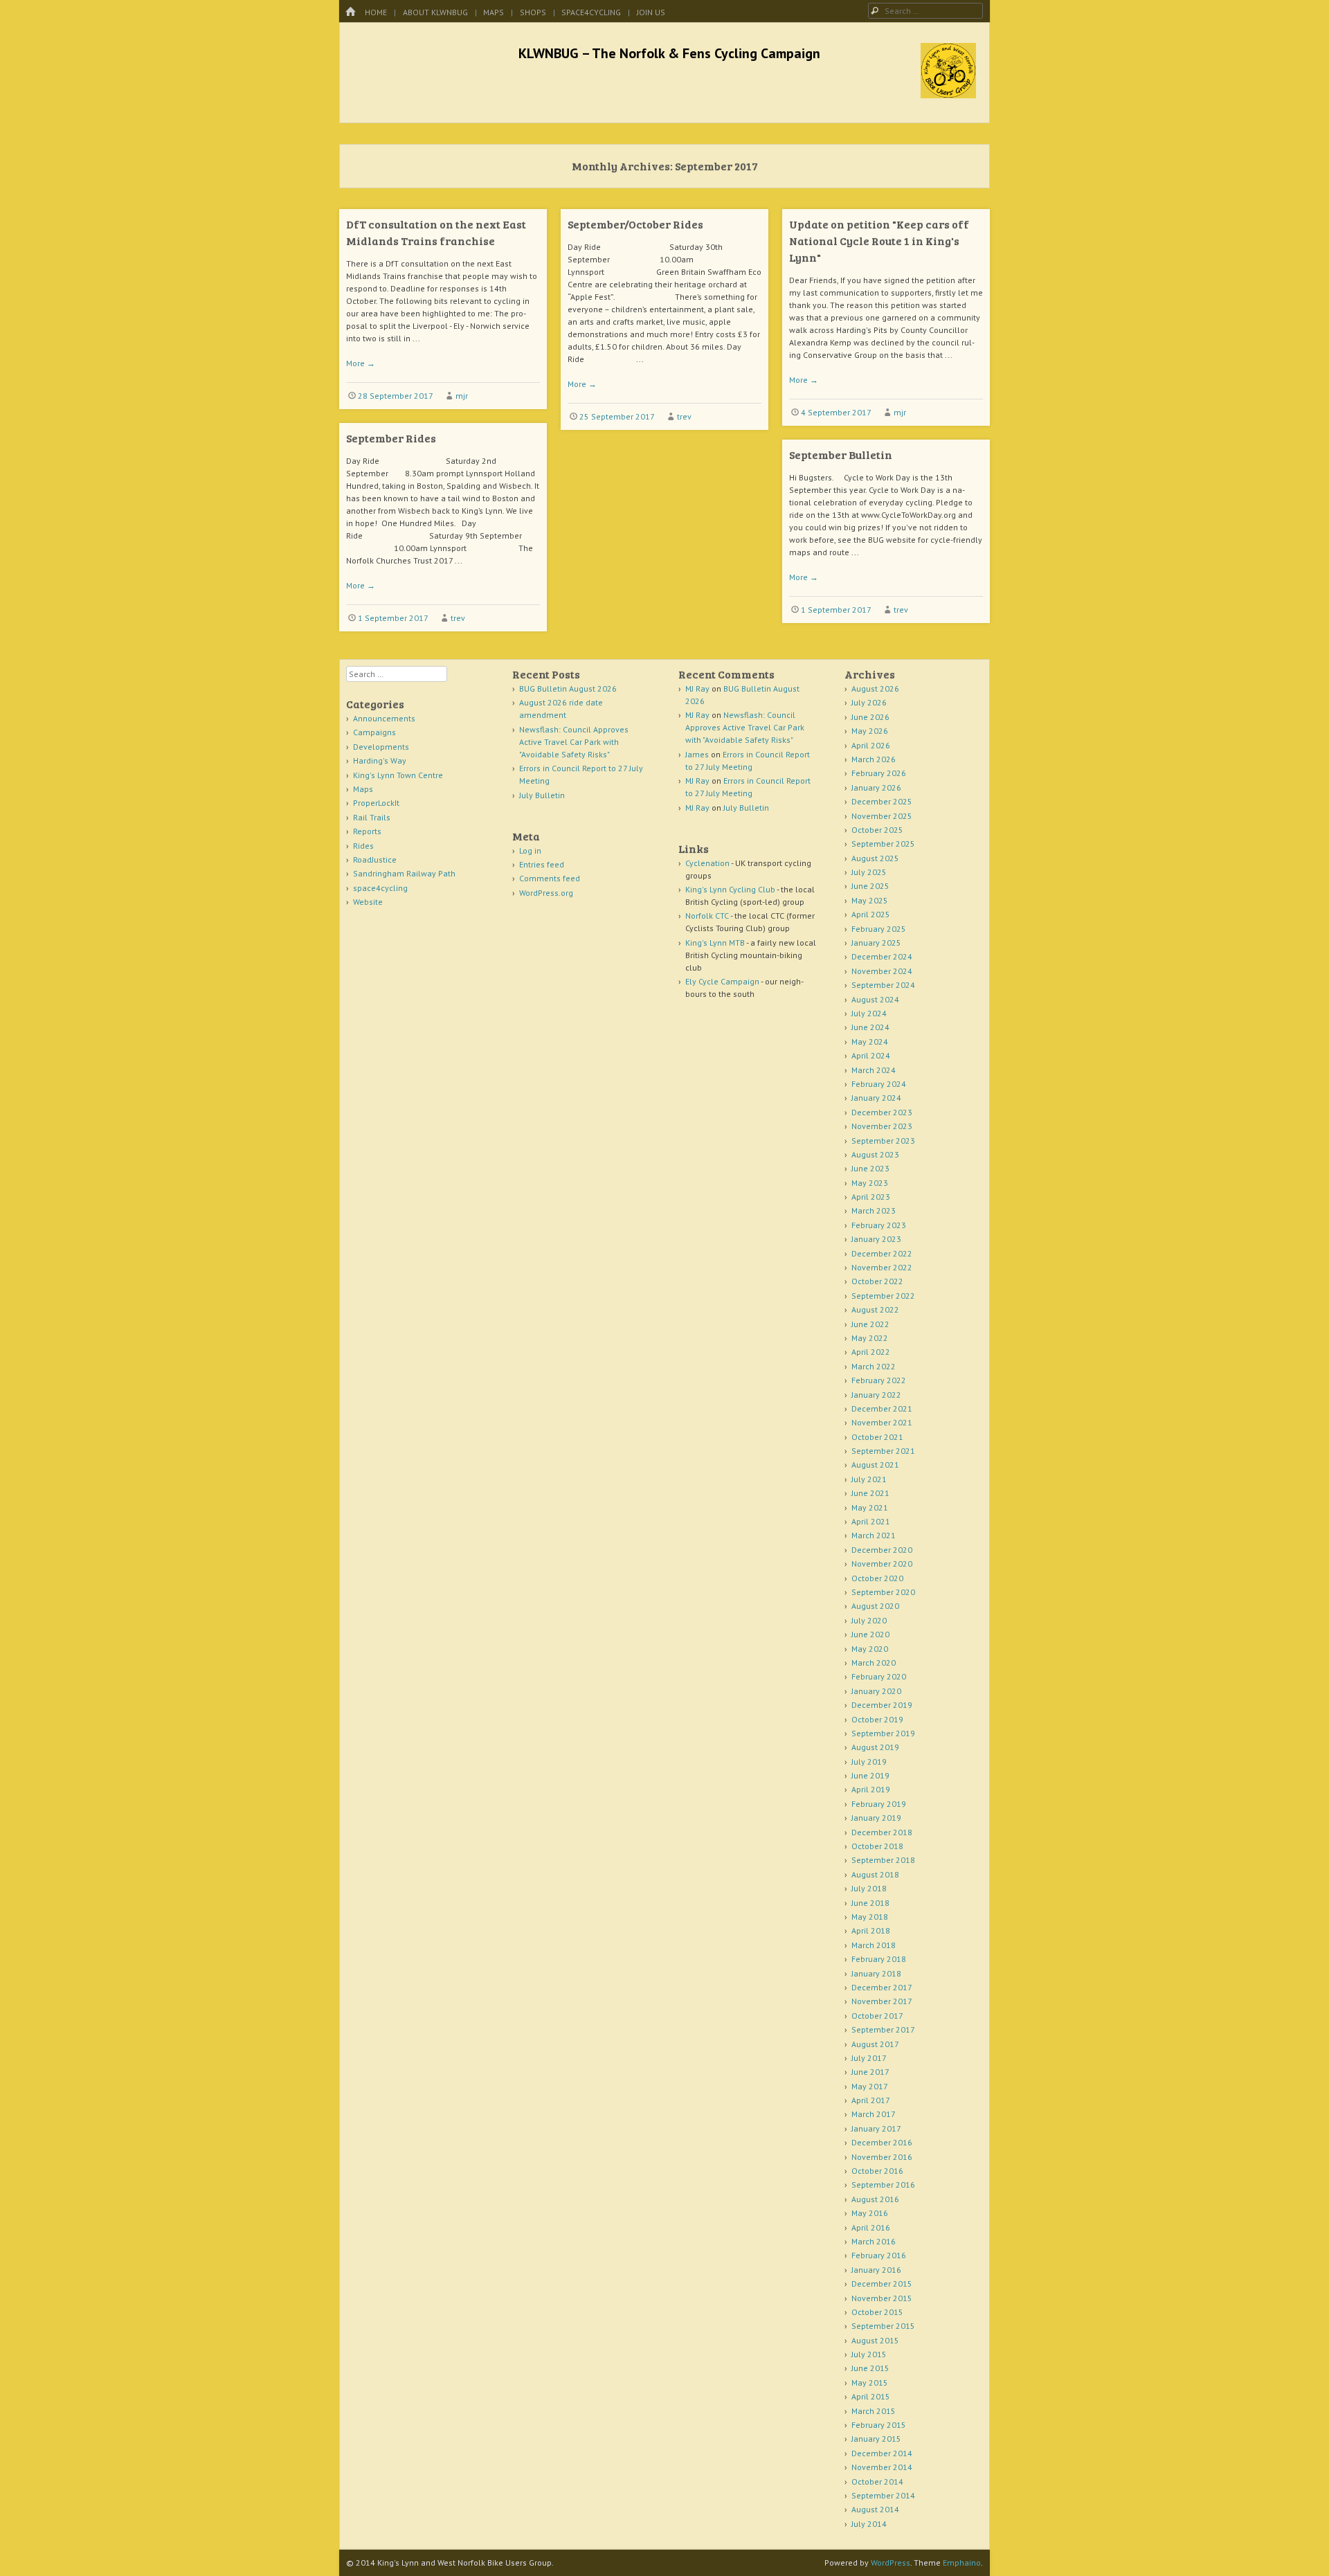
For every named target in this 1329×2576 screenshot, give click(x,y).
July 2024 (869, 1013)
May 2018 (870, 1917)
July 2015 (869, 2354)
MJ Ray (697, 688)
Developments (381, 747)
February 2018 (879, 1959)
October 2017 (877, 2016)
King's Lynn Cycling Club (730, 889)
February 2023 (879, 1225)
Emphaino (962, 2563)
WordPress (890, 2563)
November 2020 (882, 1564)
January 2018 (876, 1973)
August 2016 (875, 2199)
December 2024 (882, 956)
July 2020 (869, 1620)
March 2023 (874, 1210)
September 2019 (883, 1733)
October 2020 (877, 1578)
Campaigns (374, 732)
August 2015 (875, 2340)
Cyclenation (707, 863)
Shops (533, 12)
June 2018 (870, 1903)
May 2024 (870, 1042)
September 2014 (883, 2495)
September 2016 (883, 2185)
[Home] (350, 12)
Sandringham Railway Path (404, 873)
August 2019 (875, 1747)
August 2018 (875, 1874)
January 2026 (876, 787)
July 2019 (869, 1762)
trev (684, 416)
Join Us (651, 12)
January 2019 (876, 1818)
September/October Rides (635, 224)
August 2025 (875, 858)
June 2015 (870, 2368)
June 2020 (870, 1634)
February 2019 (879, 1804)
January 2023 (876, 1239)
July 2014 (869, 2524)
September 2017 (883, 2029)
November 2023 (882, 1126)
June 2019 (870, 1775)
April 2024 (871, 1055)
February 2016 (879, 2255)
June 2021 (870, 1493)
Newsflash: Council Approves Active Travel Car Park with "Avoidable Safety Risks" (574, 742)
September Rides (391, 438)
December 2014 (882, 2453)
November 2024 (882, 971)
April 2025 (871, 914)
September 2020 (883, 1592)
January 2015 (876, 2439)
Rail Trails (372, 817)
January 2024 (876, 1098)
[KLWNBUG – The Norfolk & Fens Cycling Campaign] (948, 94)
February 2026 (879, 773)
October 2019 (877, 1719)
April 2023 (871, 1197)
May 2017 (870, 2086)
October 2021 (877, 1437)
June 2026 (870, 717)
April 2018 (871, 1930)
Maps (494, 12)
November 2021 (882, 1422)
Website (368, 902)
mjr (462, 396)
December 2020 (882, 1550)
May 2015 (870, 2383)
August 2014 (875, 2509)
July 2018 (869, 1888)
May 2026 (870, 731)
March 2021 (874, 1535)
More (361, 363)
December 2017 (882, 1987)
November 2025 (882, 816)
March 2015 (874, 2411)
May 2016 (870, 2213)
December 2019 (882, 1705)
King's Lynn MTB (715, 943)
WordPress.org (546, 893)
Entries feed (542, 864)
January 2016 (876, 2270)
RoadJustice (375, 859)
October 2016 (877, 2171)
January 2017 (876, 2128)
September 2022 (883, 1296)
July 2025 (869, 872)
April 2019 (871, 1789)
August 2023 (875, 1154)
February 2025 (879, 929)
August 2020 (875, 1606)
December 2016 (882, 2142)
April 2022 (871, 1352)
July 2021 (869, 1479)
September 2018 (883, 1860)
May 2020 (870, 1649)
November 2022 (882, 1267)
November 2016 (882, 2157)
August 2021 (875, 1465)
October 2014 (877, 2482)
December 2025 (882, 801)
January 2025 (876, 943)
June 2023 (870, 1168)
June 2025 (870, 886)
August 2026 (875, 688)
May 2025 (870, 900)
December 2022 (882, 1253)
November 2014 (882, 2467)
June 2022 (870, 1324)
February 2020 (879, 1676)
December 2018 (882, 1832)
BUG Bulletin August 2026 (568, 688)
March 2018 (874, 1945)
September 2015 (883, 2326)
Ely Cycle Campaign (722, 981)
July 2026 (869, 702)
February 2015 (879, 2425)
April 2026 (871, 745)
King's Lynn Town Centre (398, 775)
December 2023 (882, 1112)
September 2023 (883, 1141)
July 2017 (869, 2058)
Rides (363, 846)
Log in (530, 850)
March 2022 (874, 1366)
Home (376, 12)
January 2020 (876, 1691)
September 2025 (883, 844)
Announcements (384, 718)
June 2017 (870, 2072)
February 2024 (879, 1084)
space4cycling (591, 12)
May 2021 (870, 1507)
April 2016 (871, 2227)
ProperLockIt (376, 803)
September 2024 (883, 985)
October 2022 (877, 1281)
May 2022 (870, 1338)
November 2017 (882, 2001)
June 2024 (870, 1027)
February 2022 (879, 1380)
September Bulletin (841, 454)
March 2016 (874, 2241)
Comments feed (550, 878)
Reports (367, 831)
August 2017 (875, 2044)
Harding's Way (380, 760)
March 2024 (874, 1070)
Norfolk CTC (707, 916)
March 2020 (874, 1663)
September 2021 (883, 1451)
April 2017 (871, 2100)
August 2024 (875, 999)
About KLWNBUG (435, 12)
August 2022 (875, 1309)
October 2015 (877, 2312)
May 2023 (870, 1183)
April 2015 (871, 2396)
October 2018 (877, 1846)
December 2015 (882, 2284)
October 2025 (877, 830)
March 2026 (874, 759)
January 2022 (876, 1395)
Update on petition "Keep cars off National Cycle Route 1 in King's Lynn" (879, 241)
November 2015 (882, 2298)
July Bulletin (542, 795)
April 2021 (871, 1521)
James (697, 754)
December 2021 (882, 1408)
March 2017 (874, 2114)
